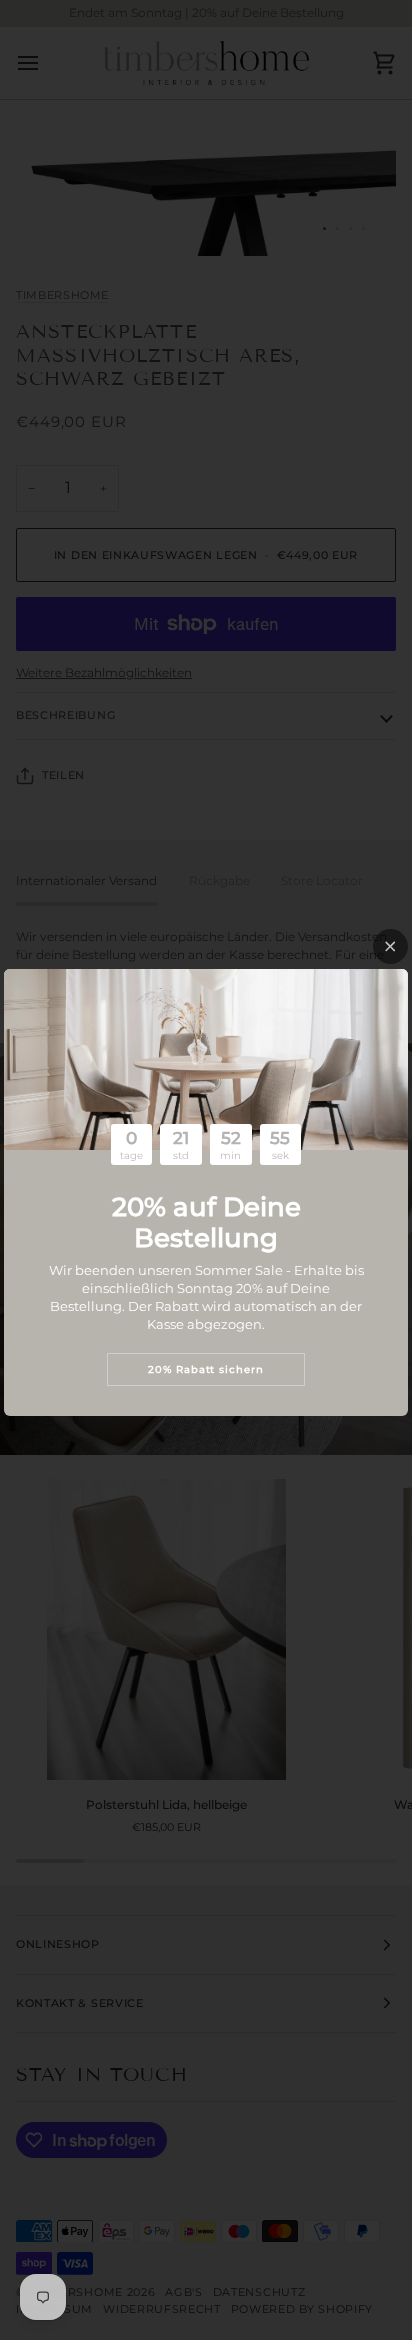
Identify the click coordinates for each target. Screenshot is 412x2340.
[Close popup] (390, 946)
